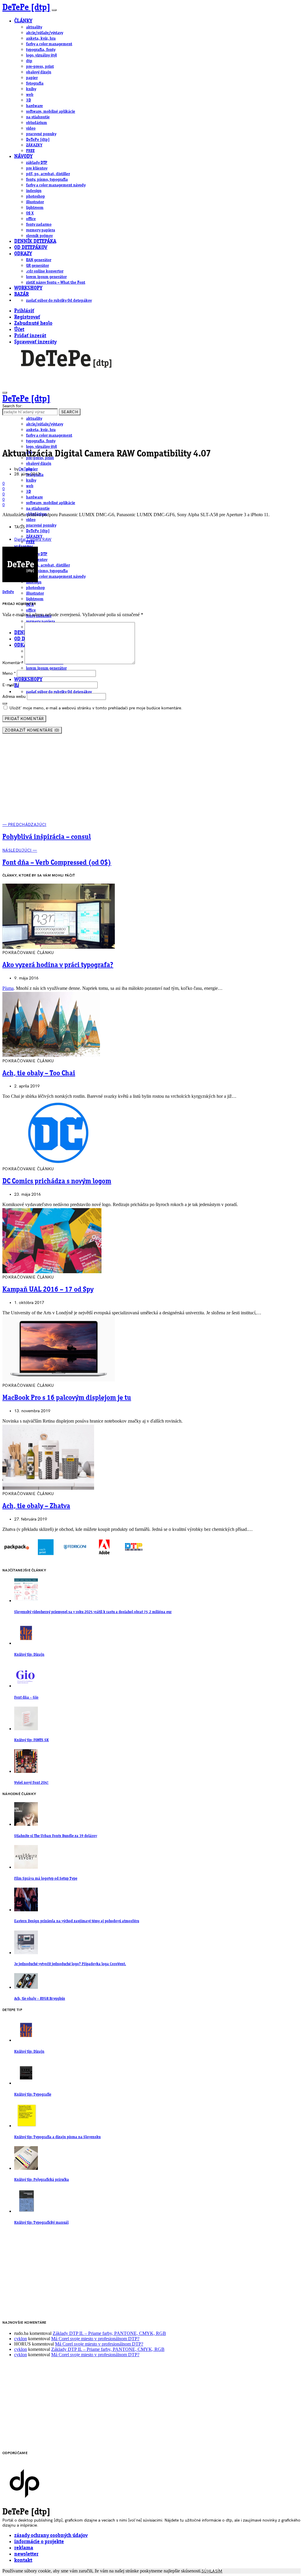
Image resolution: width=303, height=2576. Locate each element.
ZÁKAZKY (34, 145)
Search (70, 412)
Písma (8, 988)
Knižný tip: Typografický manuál (41, 2223)
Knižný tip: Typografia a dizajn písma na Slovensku (57, 2137)
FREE (30, 151)
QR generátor (37, 266)
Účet (19, 330)
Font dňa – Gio (26, 1698)
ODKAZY (23, 254)
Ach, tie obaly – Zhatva (36, 1506)
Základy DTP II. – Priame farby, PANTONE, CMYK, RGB (109, 2333)
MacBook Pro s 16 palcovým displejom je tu (67, 1398)
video (31, 128)
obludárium (37, 123)
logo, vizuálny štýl (41, 55)
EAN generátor (39, 260)
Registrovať (27, 317)
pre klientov (37, 168)
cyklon (21, 2339)
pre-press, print (40, 67)
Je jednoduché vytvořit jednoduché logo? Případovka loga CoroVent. (70, 1964)
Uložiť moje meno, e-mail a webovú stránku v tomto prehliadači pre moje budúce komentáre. (96, 708)
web (30, 95)
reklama (24, 2548)
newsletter (26, 2554)
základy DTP (37, 163)
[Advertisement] (151, 780)
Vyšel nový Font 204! (31, 1783)
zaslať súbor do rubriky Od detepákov (59, 301)
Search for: (12, 406)
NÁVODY (23, 157)
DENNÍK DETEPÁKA (35, 242)
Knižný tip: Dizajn (29, 1655)
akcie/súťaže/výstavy (45, 33)
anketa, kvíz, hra (41, 38)
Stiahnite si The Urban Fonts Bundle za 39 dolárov (56, 1836)
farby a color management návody (56, 185)
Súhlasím (212, 2571)
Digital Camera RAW (33, 539)
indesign (34, 191)
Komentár (13, 663)
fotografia (35, 83)
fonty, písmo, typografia (47, 180)
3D (29, 100)
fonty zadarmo (39, 225)
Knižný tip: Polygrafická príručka (42, 2180)
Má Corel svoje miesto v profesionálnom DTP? (95, 2339)
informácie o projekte (39, 2542)
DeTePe (25, 469)
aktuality (34, 27)
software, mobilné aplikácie (51, 112)
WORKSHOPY (28, 288)
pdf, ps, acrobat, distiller (48, 174)
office (31, 219)
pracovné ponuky (41, 134)
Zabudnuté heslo (33, 323)
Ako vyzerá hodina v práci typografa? (58, 965)
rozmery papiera (41, 230)
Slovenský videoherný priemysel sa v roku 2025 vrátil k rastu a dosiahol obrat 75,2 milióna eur (93, 1612)
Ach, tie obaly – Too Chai (39, 1074)
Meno (9, 673)
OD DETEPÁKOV (31, 248)
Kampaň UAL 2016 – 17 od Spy (48, 1290)
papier (32, 78)
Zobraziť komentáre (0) (32, 730)
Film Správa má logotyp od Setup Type (46, 1879)
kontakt (23, 2560)
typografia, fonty (41, 50)
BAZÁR (21, 294)
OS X (30, 213)
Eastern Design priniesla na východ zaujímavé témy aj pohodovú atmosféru (77, 1921)
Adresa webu (14, 697)
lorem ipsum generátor (46, 277)
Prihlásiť (24, 311)
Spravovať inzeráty (35, 342)
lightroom (35, 208)
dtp (29, 61)
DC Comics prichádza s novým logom (57, 1182)
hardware (34, 106)
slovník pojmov (39, 236)
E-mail (10, 685)
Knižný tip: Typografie (33, 2095)
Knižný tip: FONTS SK (32, 1740)
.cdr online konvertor (45, 271)
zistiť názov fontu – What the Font (56, 283)
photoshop (36, 196)
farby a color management (49, 44)
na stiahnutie (38, 117)
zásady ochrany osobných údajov (51, 2536)
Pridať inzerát (30, 336)
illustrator (35, 202)
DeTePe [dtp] (26, 8)
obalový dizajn (39, 72)
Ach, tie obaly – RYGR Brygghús (40, 1999)
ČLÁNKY (23, 21)
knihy (31, 89)
